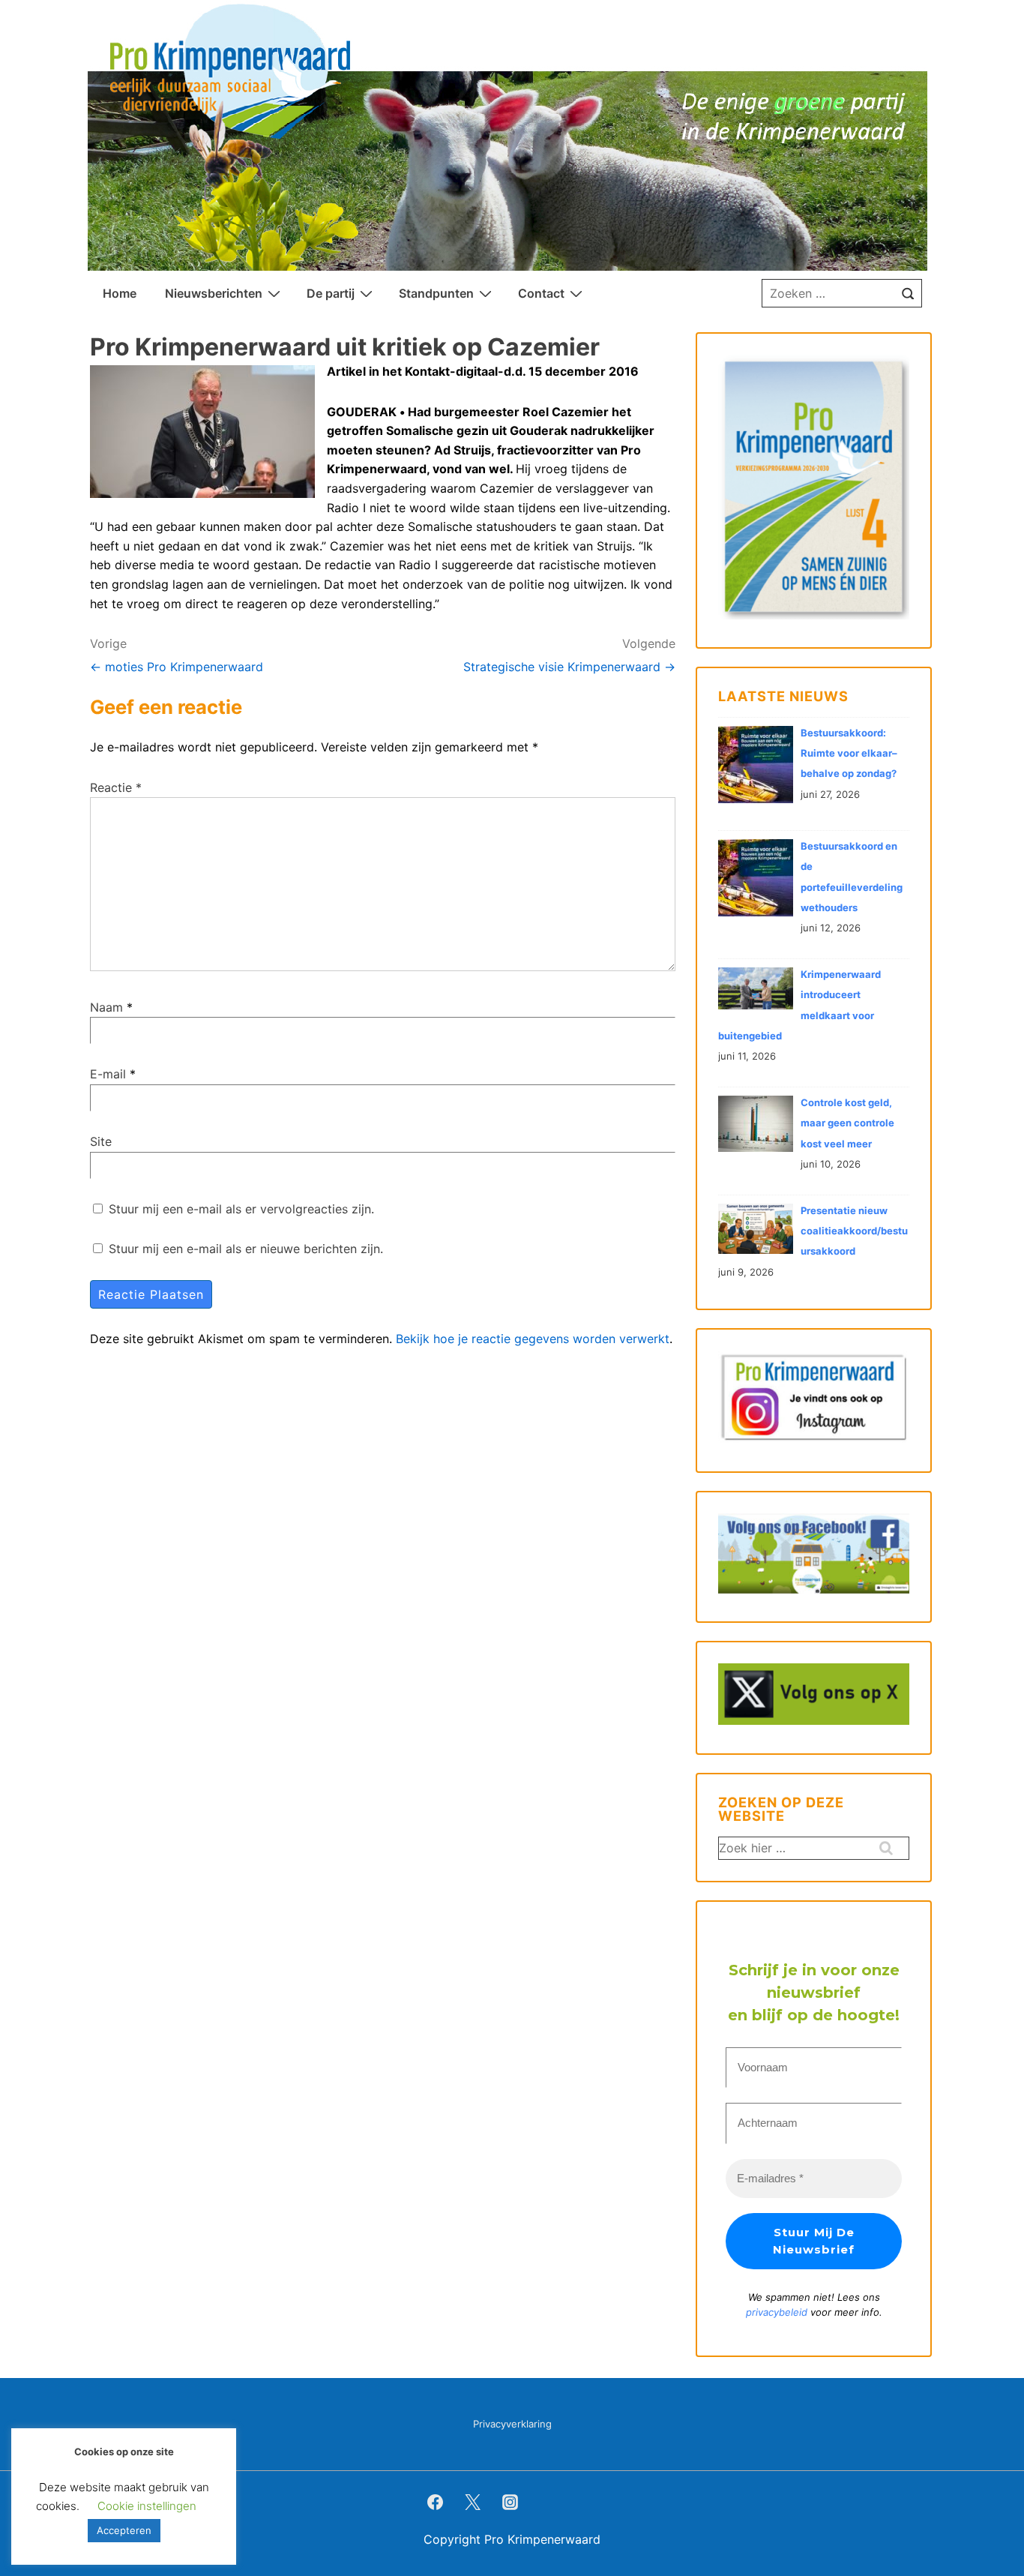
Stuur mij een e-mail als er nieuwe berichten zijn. (246, 1249)
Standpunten (436, 293)
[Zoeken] (908, 293)
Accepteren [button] (124, 2530)
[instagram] (511, 2502)
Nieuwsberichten (214, 293)
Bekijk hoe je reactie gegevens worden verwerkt (533, 1339)
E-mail (108, 1074)
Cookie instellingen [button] (147, 2506)
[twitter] (473, 2502)
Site (101, 1141)
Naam (106, 1007)
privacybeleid (778, 2312)
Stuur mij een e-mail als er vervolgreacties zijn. (241, 1209)
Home (120, 293)
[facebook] (436, 2502)
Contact (541, 293)
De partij (331, 293)
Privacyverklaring (512, 2424)
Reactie (116, 787)
